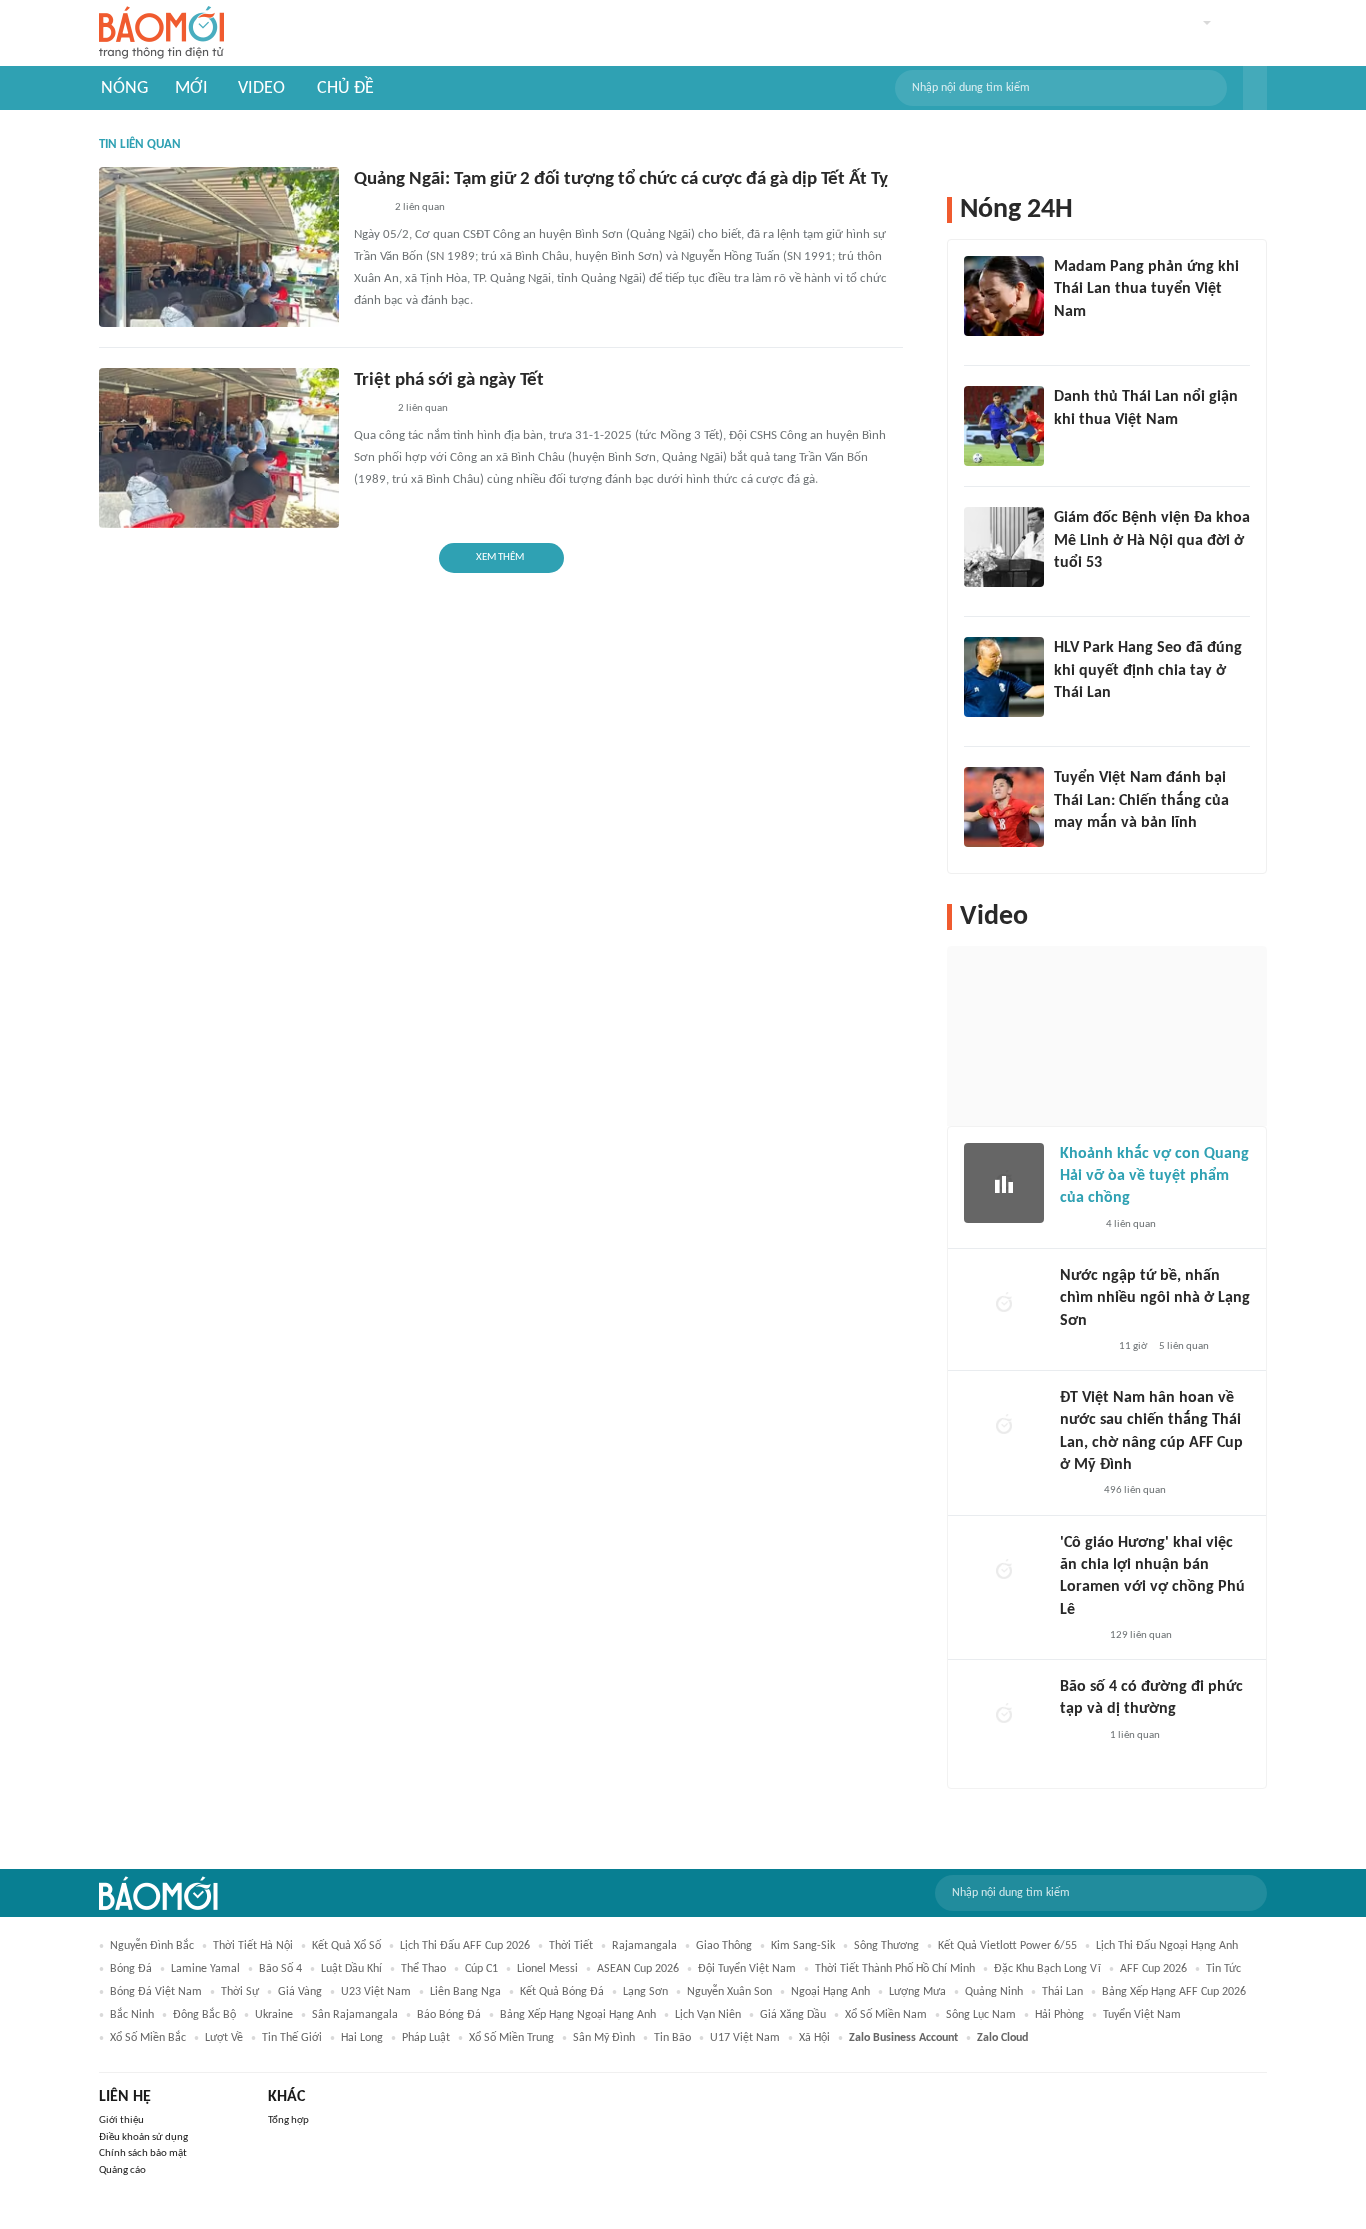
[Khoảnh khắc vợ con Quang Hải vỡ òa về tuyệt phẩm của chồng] (1004, 1183)
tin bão (672, 2038)
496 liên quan (1135, 1490)
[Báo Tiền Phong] (1079, 1636)
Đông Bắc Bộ (204, 2015)
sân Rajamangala (355, 2015)
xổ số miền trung (511, 2038)
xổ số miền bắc (148, 2038)
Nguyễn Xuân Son (729, 1992)
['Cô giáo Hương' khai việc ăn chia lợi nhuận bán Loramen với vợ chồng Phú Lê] (1004, 1572)
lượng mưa (917, 1992)
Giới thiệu (121, 2120)
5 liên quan (1184, 1346)
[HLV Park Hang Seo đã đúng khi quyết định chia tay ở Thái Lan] (1004, 677)
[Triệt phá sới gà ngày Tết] (219, 448)
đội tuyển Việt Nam (747, 1969)
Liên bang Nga (465, 1992)
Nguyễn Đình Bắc (152, 1946)
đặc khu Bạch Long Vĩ (1047, 1969)
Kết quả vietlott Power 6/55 (1007, 1946)
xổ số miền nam (886, 2015)
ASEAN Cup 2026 (638, 1969)
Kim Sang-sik (803, 1946)
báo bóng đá (449, 2015)
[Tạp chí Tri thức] (1066, 446)
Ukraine (274, 2015)
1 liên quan (1135, 1735)
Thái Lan (1062, 1992)
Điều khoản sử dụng (143, 2137)
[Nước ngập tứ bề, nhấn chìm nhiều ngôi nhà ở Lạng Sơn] (1004, 1305)
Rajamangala (644, 1946)
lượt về (224, 2038)
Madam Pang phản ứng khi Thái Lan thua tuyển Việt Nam (1146, 289)
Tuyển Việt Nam (1142, 2015)
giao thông (724, 1946)
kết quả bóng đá (562, 1992)
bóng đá (131, 1969)
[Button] (1255, 88)
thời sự (240, 1992)
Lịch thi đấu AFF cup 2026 (465, 1946)
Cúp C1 (481, 1969)
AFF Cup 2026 (1153, 1969)
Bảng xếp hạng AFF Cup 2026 (1174, 1992)
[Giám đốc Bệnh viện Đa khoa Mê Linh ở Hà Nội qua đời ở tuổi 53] (1004, 547)
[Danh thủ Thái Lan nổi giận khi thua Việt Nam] (1004, 426)
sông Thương (886, 1946)
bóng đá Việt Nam (156, 1992)
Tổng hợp (288, 2120)
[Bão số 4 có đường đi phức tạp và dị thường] (1004, 1716)
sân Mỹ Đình (604, 2038)
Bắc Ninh (132, 2015)
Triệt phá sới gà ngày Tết (449, 380)
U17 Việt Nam (745, 2038)
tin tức (1223, 1969)
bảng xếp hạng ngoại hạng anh (578, 2015)
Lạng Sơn (645, 1992)
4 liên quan (1131, 1224)
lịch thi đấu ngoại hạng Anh (1167, 1946)
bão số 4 (280, 1969)
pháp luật (426, 2038)
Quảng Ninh (994, 1992)
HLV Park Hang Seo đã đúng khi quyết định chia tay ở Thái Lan (1148, 670)
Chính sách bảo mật (143, 2153)
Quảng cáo (122, 2170)
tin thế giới (292, 2038)
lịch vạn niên (708, 2015)
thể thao (423, 1969)
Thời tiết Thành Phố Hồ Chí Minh (895, 1969)
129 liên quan (1141, 1635)
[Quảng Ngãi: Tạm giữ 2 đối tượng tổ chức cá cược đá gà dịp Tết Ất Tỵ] (219, 247)
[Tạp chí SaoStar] (1074, 338)
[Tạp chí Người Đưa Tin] (1076, 1492)
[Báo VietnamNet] (1071, 589)
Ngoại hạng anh (830, 1992)
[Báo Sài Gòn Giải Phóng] (1079, 1736)
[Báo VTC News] (1083, 1347)
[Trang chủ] (161, 33)
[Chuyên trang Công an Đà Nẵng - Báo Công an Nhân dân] (370, 410)
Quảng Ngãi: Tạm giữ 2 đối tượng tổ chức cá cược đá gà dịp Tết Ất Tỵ (621, 179)
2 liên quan (420, 207)
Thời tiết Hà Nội (253, 1946)
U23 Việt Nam (376, 1992)
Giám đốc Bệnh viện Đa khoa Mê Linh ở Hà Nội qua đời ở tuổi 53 (1152, 540)
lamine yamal (205, 1969)
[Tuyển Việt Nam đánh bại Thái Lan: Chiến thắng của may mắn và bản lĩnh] (1004, 807)
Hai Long (362, 2038)
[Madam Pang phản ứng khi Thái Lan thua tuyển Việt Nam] (1004, 296)
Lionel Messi (547, 1969)
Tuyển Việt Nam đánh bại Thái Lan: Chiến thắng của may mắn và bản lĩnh (1141, 800)
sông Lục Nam (981, 2015)
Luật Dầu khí (351, 1969)
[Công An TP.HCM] (368, 209)
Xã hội (814, 2038)
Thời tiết (571, 1946)
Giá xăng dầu (793, 2015)
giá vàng (300, 1992)
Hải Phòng (1059, 2015)
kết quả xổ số (346, 1946)
